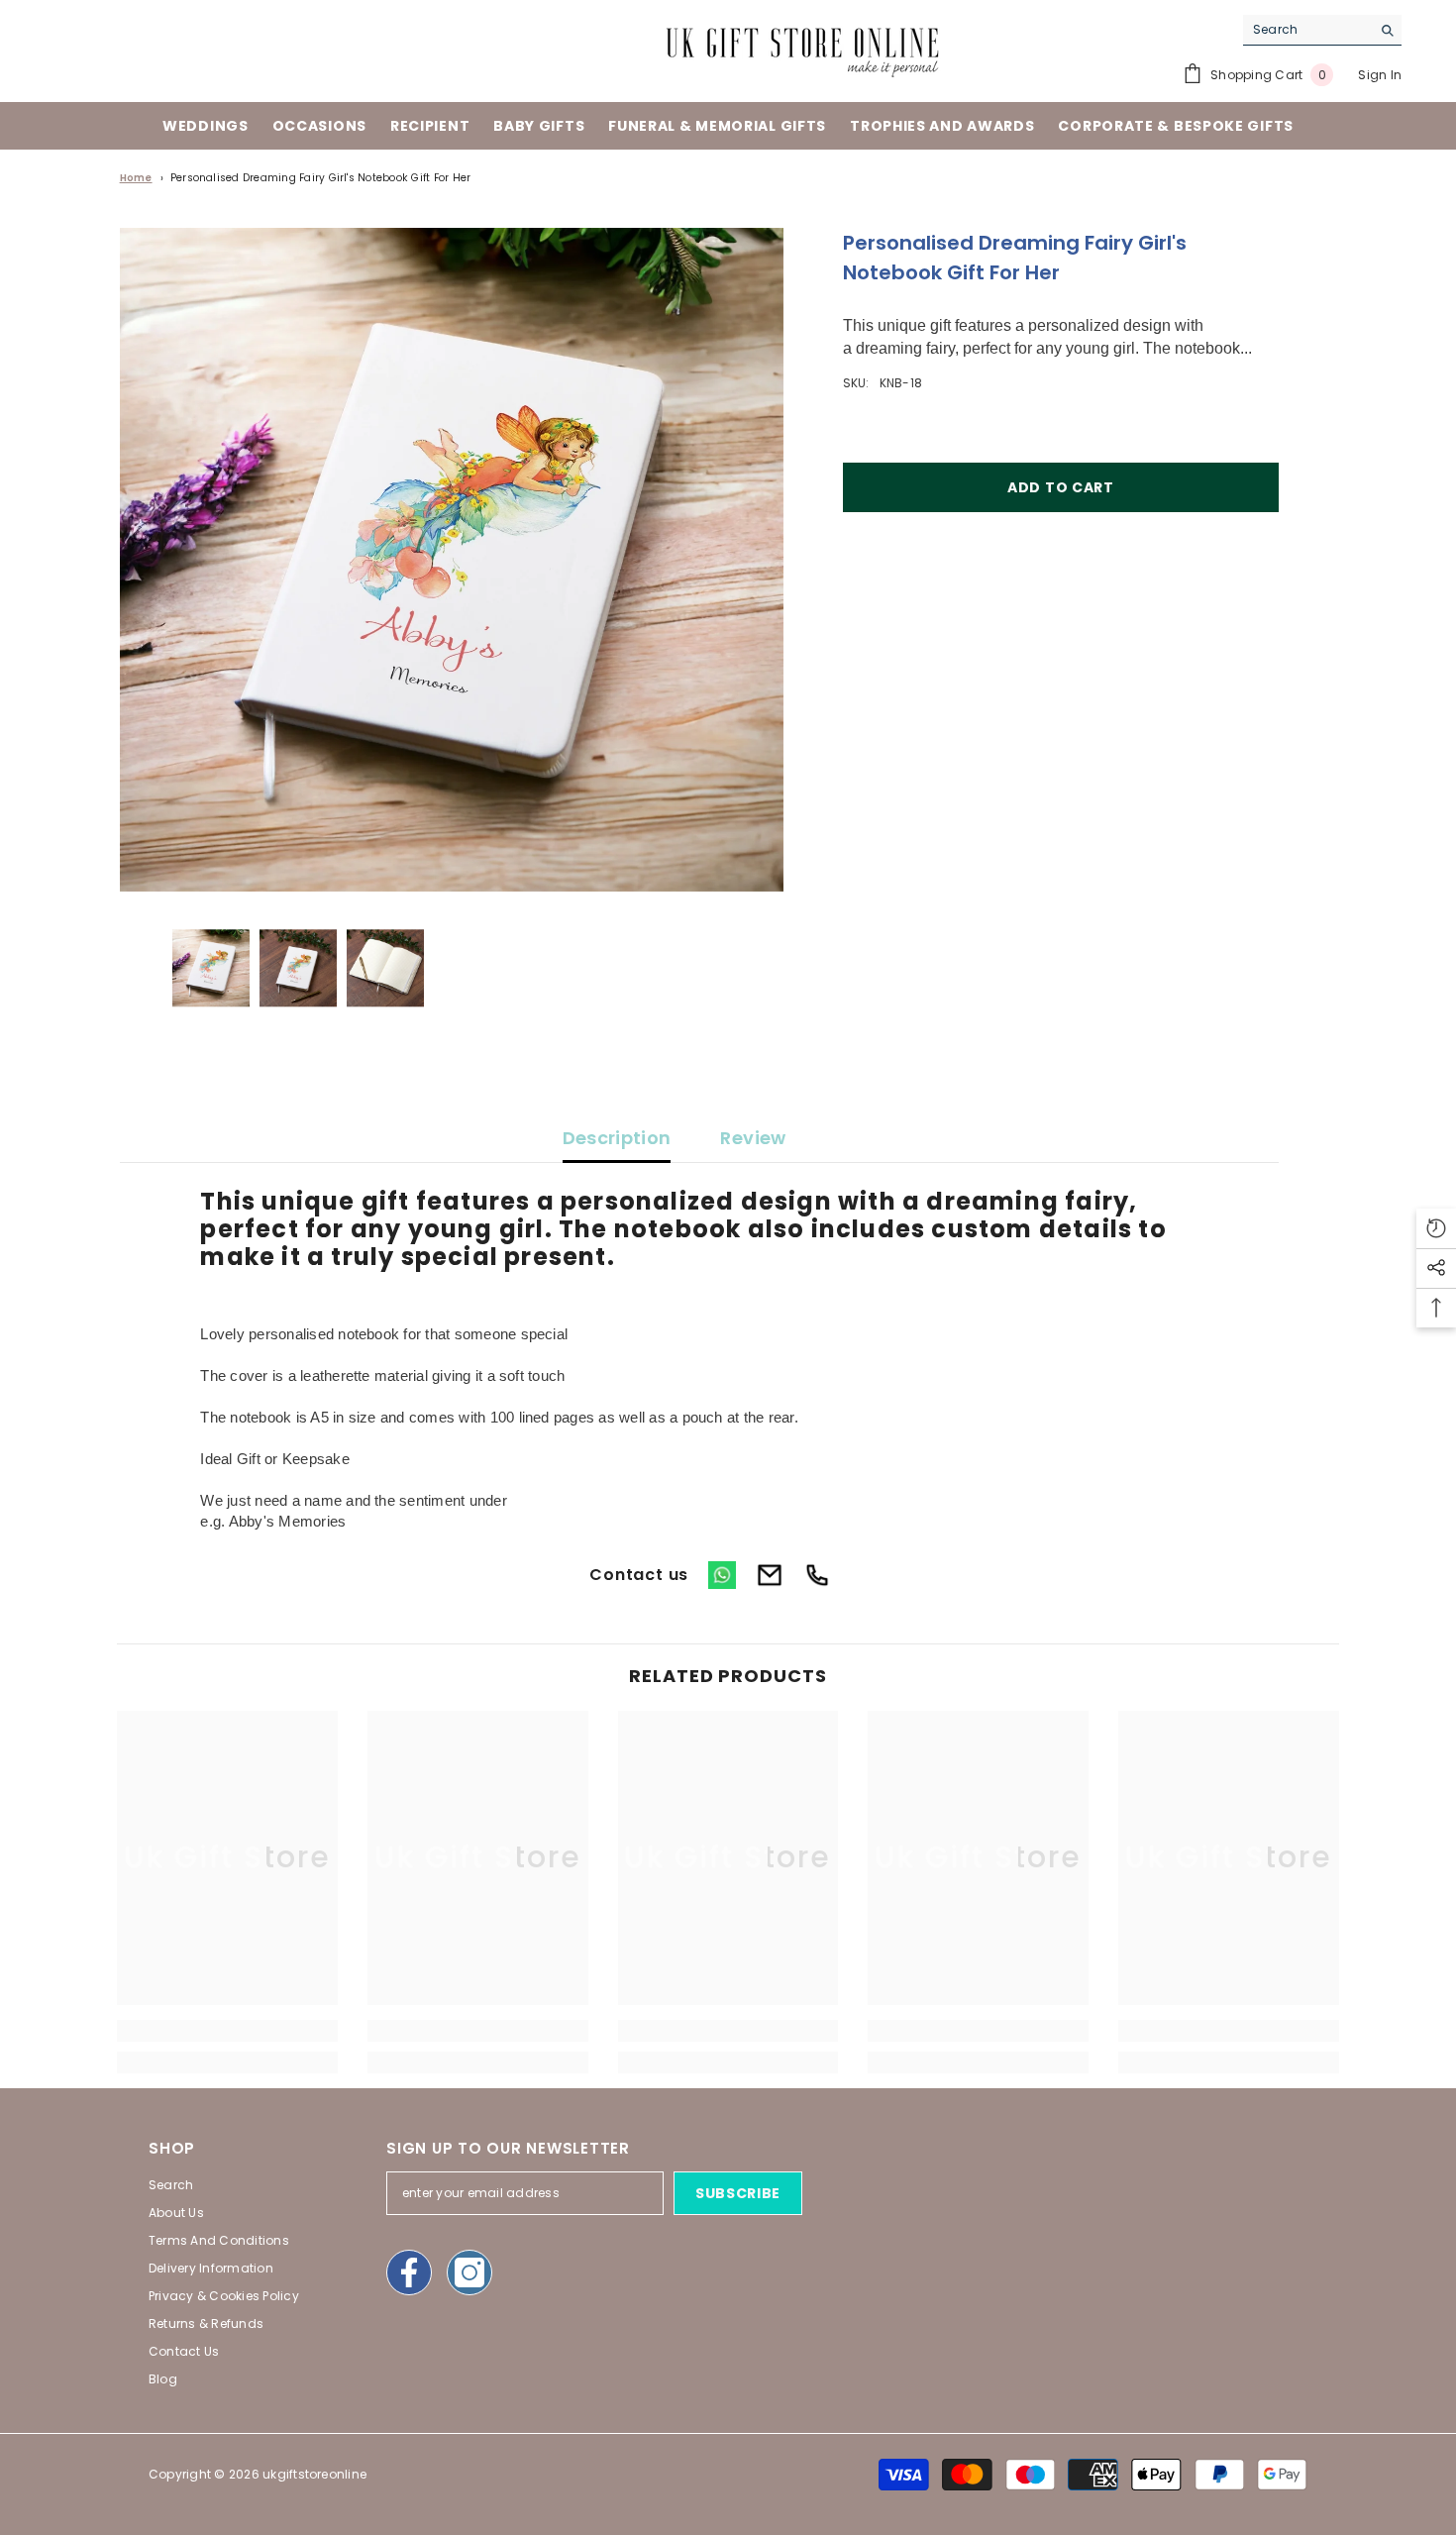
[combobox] (1307, 30)
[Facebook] (409, 2272)
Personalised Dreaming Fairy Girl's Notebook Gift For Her (320, 178)
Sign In (1380, 75)
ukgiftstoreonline (314, 2474)
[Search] (1322, 30)
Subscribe (738, 2193)
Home (136, 178)
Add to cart (1061, 487)
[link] (227, 2031)
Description (617, 1138)
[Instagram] (469, 2272)
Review (753, 1138)
